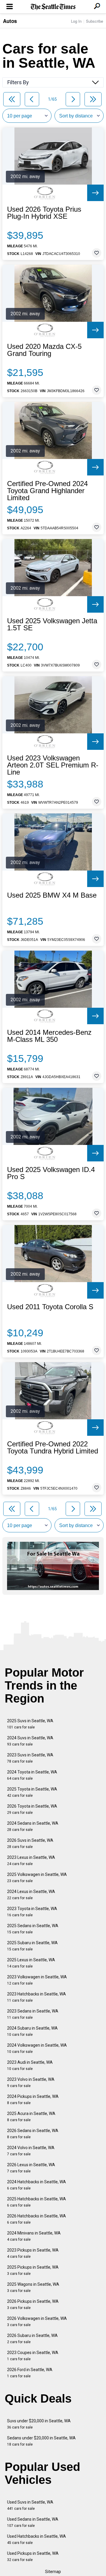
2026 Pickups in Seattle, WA (33, 2304)
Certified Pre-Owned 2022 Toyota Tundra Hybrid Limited (53, 1448)
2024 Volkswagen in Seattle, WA (37, 2048)
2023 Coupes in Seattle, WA (33, 2356)
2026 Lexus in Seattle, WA (31, 2168)
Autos (10, 21)
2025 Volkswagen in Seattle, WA (37, 1878)
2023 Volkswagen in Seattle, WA (37, 1980)
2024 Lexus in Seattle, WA (31, 1895)
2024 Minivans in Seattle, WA (34, 2236)
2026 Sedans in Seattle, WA (33, 2134)
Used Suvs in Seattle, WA (30, 2505)
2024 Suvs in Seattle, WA (30, 1741)
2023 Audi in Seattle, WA (30, 2065)
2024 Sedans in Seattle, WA (33, 1826)
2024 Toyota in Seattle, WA (32, 1775)
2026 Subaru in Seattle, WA (32, 2339)
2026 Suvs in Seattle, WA (30, 1843)
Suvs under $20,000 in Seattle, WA (39, 2424)
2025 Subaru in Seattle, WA (32, 1946)
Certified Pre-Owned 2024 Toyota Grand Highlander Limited (47, 491)
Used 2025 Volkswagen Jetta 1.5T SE (52, 624)
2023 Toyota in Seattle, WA (32, 1912)
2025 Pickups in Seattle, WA (33, 2270)
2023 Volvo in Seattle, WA (31, 2082)
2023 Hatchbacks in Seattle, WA (37, 1997)
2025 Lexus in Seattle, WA (31, 1963)
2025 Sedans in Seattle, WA (33, 1929)
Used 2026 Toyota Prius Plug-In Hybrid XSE (44, 213)
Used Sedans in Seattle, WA (33, 2522)
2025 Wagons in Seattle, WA (33, 2287)
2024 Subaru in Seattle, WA (32, 2031)
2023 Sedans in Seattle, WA (33, 2014)
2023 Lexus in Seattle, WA (31, 1860)
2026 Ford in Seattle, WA (30, 2373)
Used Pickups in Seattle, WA (33, 2556)
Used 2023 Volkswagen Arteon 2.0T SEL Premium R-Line (53, 765)
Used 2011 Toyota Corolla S (50, 1307)
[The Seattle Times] (53, 7)
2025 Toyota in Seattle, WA (32, 1792)
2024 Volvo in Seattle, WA (31, 2151)
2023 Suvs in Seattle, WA (30, 1758)
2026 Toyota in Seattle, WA (32, 1809)
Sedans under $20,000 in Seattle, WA (41, 2441)
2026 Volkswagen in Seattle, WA (37, 2321)
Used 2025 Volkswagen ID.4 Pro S (51, 1173)
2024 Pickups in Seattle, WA (33, 2100)
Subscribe (95, 21)
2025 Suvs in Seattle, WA (30, 1724)
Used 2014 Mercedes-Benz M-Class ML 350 (49, 1036)
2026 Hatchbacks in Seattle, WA (37, 2219)
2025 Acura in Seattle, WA (31, 2117)
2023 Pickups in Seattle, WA (33, 2253)
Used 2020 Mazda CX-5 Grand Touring (44, 350)
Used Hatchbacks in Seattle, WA (37, 2539)
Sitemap (53, 2572)
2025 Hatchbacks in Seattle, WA (37, 2202)
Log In (76, 21)
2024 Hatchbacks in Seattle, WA (37, 2185)
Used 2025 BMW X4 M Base (52, 895)
